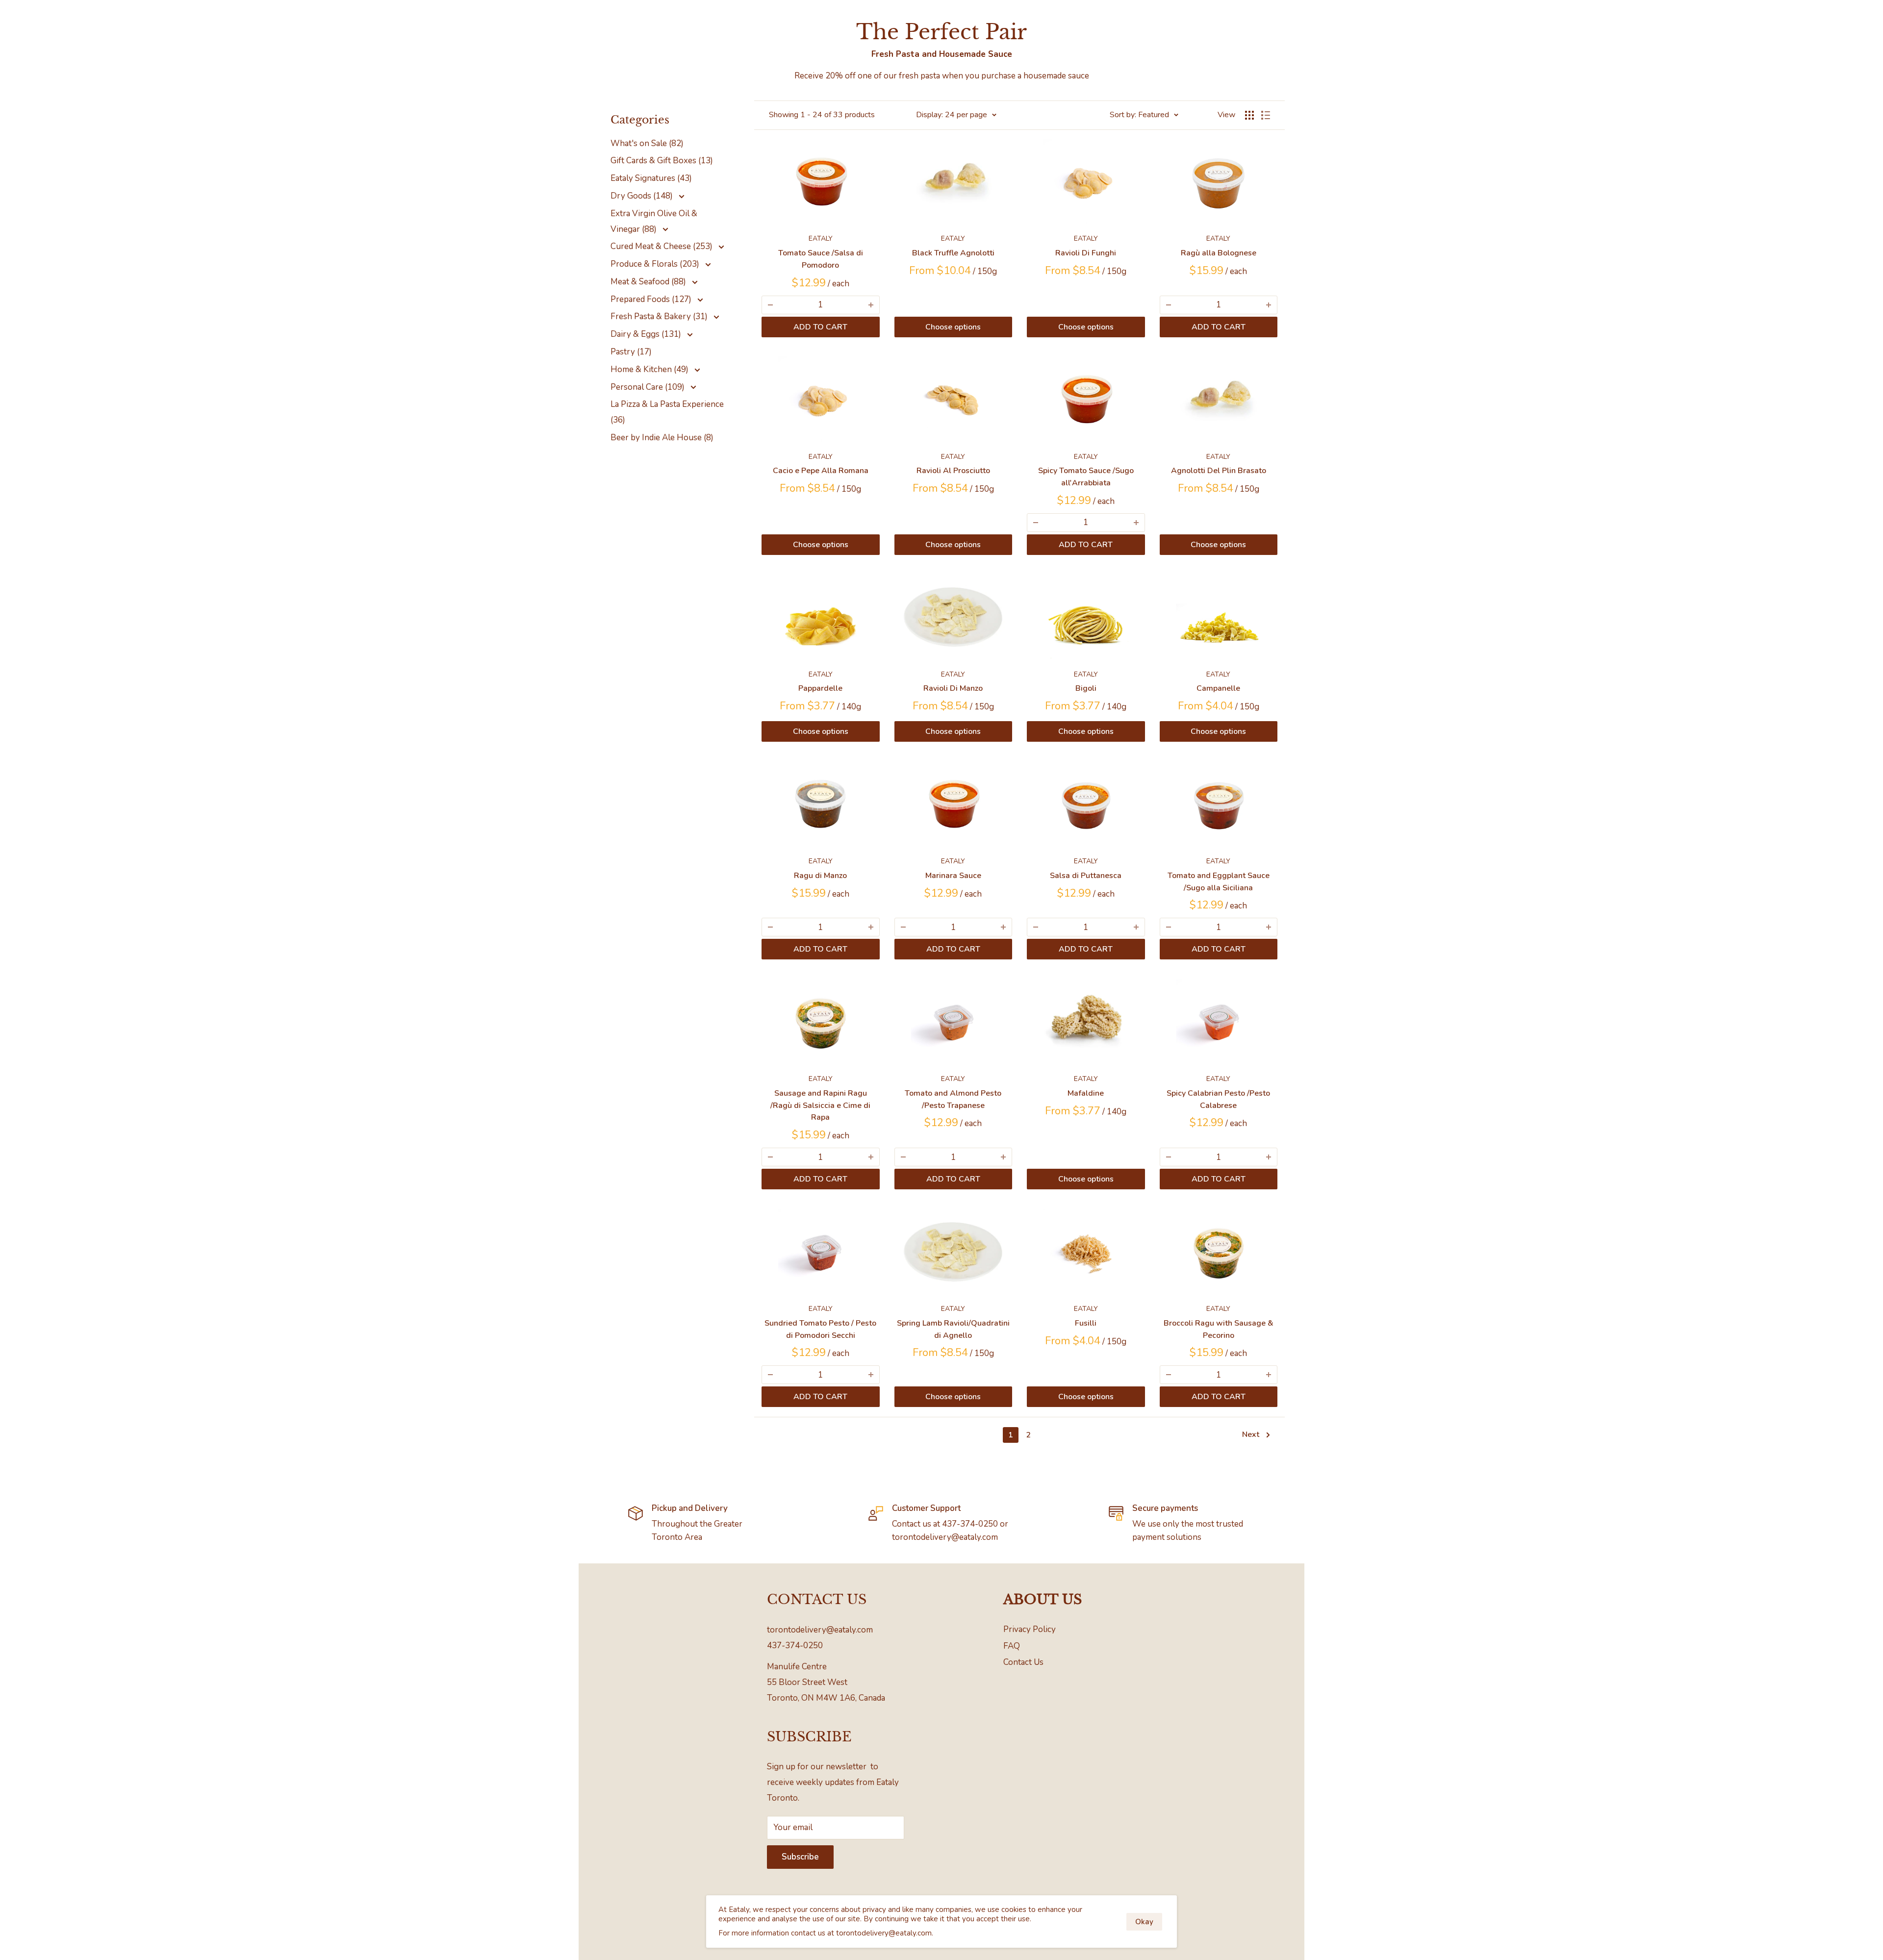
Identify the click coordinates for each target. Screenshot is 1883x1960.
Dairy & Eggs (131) (647, 334)
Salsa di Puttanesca (1086, 876)
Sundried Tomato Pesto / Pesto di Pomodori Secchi (820, 1329)
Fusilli (1086, 1323)
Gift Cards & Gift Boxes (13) (662, 161)
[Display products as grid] (1249, 115)
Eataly (821, 239)
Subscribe (800, 1857)
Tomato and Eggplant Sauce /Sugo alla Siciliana (1219, 882)
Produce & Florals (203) (656, 264)
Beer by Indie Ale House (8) (662, 438)
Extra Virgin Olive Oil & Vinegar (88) (654, 221)
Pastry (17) (631, 352)
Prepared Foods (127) (652, 299)
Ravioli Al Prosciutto (953, 471)
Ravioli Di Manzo (953, 688)
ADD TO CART (820, 327)
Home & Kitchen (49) (650, 369)
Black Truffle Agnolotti (953, 253)
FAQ (1012, 1646)
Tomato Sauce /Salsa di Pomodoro (821, 259)
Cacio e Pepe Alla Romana (821, 471)
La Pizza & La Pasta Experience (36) (667, 412)
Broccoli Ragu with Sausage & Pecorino (1219, 1329)
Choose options (953, 327)
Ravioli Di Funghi (1086, 253)
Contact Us (1023, 1662)
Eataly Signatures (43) (651, 178)
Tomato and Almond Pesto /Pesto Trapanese (953, 1099)
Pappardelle (820, 688)
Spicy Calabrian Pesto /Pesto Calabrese (1218, 1099)
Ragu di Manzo (820, 876)
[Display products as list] (1266, 115)
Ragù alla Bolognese (1219, 253)
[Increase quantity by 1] (871, 305)
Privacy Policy (1030, 1629)
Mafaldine (1086, 1093)
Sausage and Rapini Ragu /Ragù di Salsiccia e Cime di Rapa (820, 1106)
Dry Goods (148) (643, 196)
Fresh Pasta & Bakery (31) (660, 316)
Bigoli (1086, 688)
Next (1251, 1434)
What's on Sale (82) (647, 143)
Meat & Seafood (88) (649, 282)
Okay (1144, 1922)
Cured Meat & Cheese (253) (662, 246)
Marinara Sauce (953, 876)
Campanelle (1218, 688)
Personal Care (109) (649, 387)
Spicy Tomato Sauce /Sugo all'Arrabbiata (1086, 477)
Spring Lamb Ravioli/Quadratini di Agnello (953, 1329)
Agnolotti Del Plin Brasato (1219, 471)
